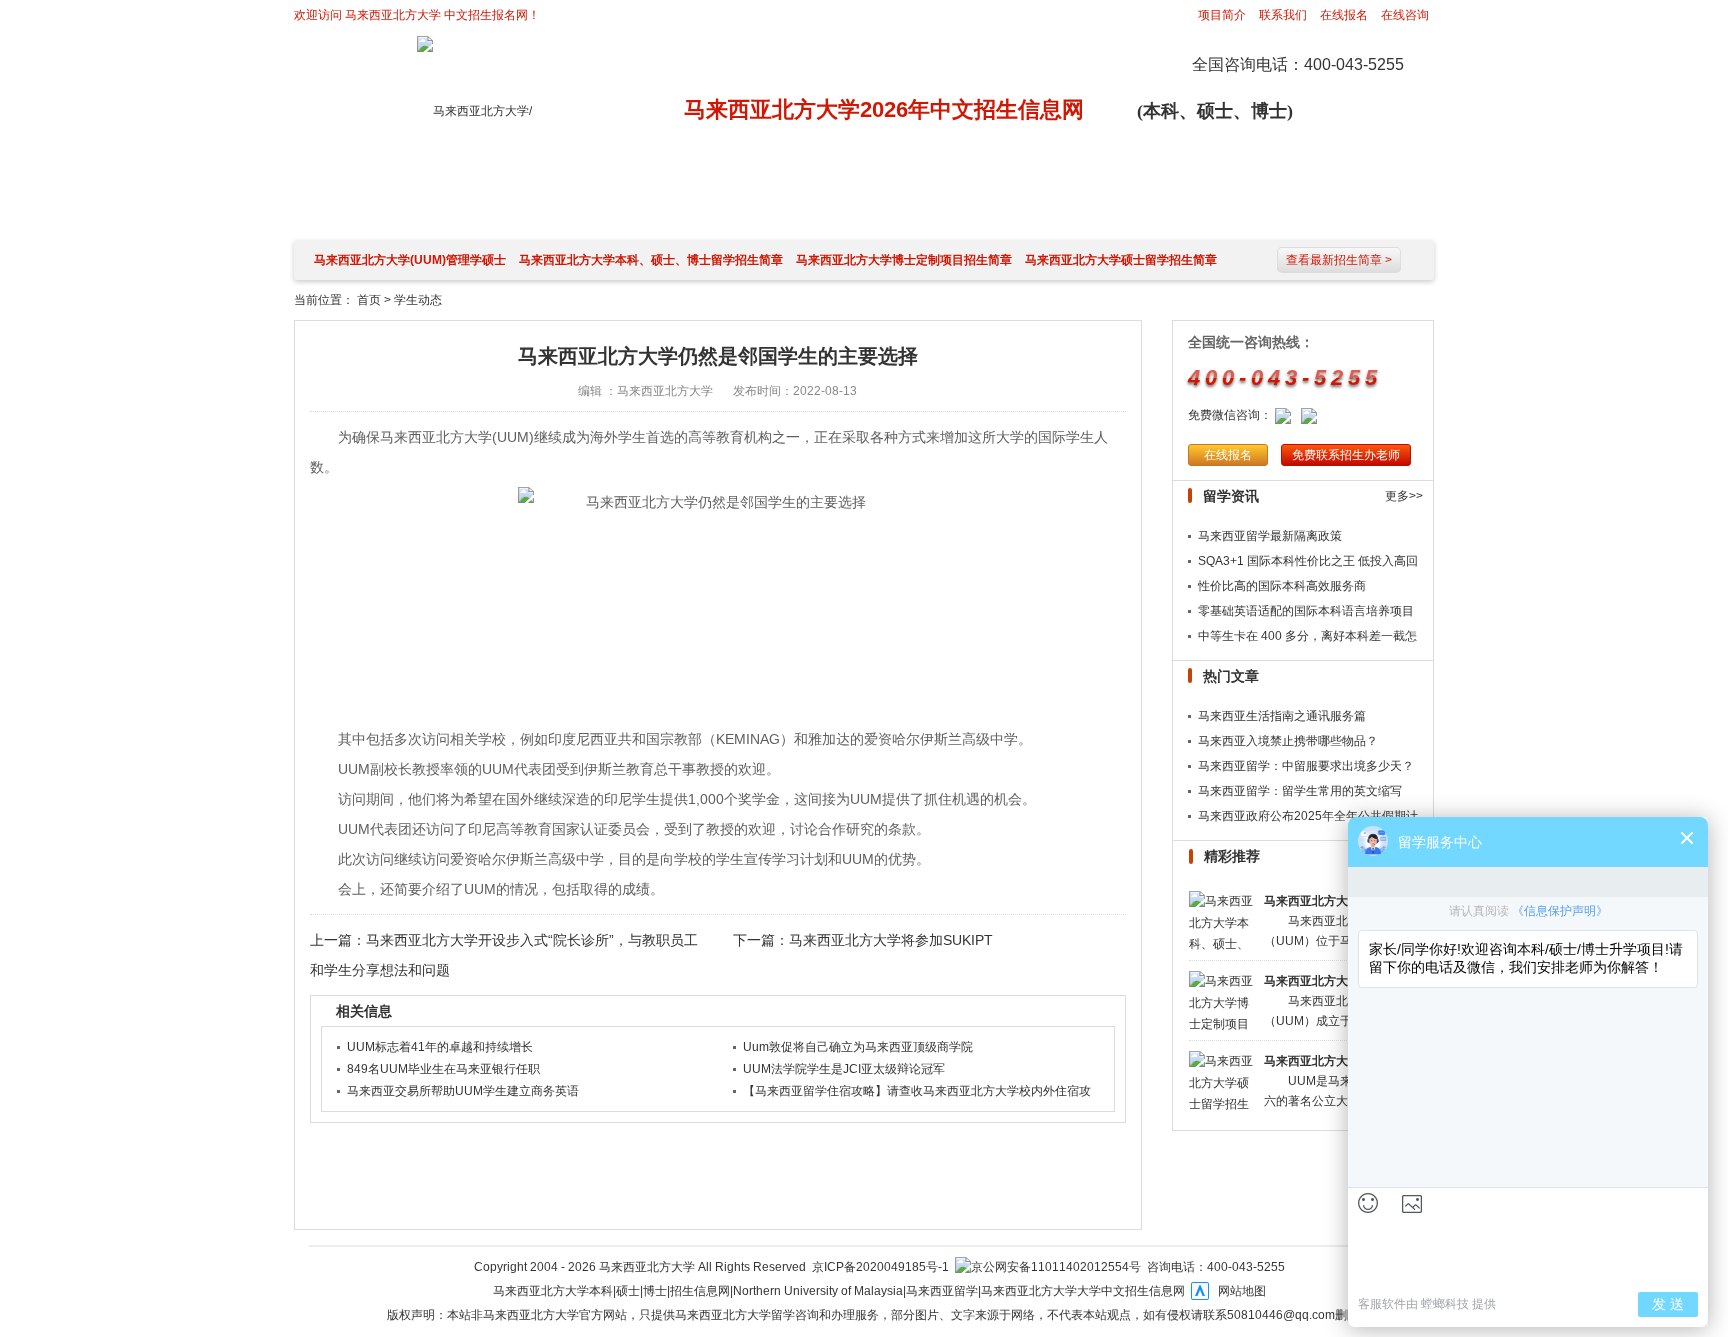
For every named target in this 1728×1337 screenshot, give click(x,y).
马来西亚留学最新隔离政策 (1270, 536)
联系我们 (1283, 15)
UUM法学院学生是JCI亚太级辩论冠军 (844, 1069)
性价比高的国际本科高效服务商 (1282, 586)
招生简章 (692, 207)
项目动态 (922, 207)
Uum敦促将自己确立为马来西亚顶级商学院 (858, 1047)
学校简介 (577, 207)
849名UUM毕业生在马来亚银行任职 (443, 1069)
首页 (369, 300)
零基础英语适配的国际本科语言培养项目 (1306, 611)
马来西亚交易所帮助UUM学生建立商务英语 (463, 1091)
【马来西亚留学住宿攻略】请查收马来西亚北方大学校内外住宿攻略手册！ (917, 1093)
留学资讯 (807, 207)
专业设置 (1037, 207)
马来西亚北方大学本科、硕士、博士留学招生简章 (651, 260)
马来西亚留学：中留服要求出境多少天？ (1306, 766)
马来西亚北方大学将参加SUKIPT (891, 940)
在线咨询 (1405, 15)
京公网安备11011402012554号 (1056, 1267)
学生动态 (1152, 207)
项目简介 (1222, 15)
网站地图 (1242, 1291)
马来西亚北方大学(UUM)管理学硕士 (410, 260)
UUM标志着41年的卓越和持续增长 (440, 1047)
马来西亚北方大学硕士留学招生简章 (1121, 260)
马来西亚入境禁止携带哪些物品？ (1288, 741)
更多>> (1404, 496)
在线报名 (1344, 15)
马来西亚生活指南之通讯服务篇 (1282, 716)
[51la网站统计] (1200, 1291)
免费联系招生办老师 (1346, 455)
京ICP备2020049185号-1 (880, 1267)
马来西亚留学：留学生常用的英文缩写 (1300, 791)
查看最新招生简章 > (1339, 260)
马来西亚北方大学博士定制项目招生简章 (904, 260)
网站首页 (347, 207)
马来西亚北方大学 (393, 15)
